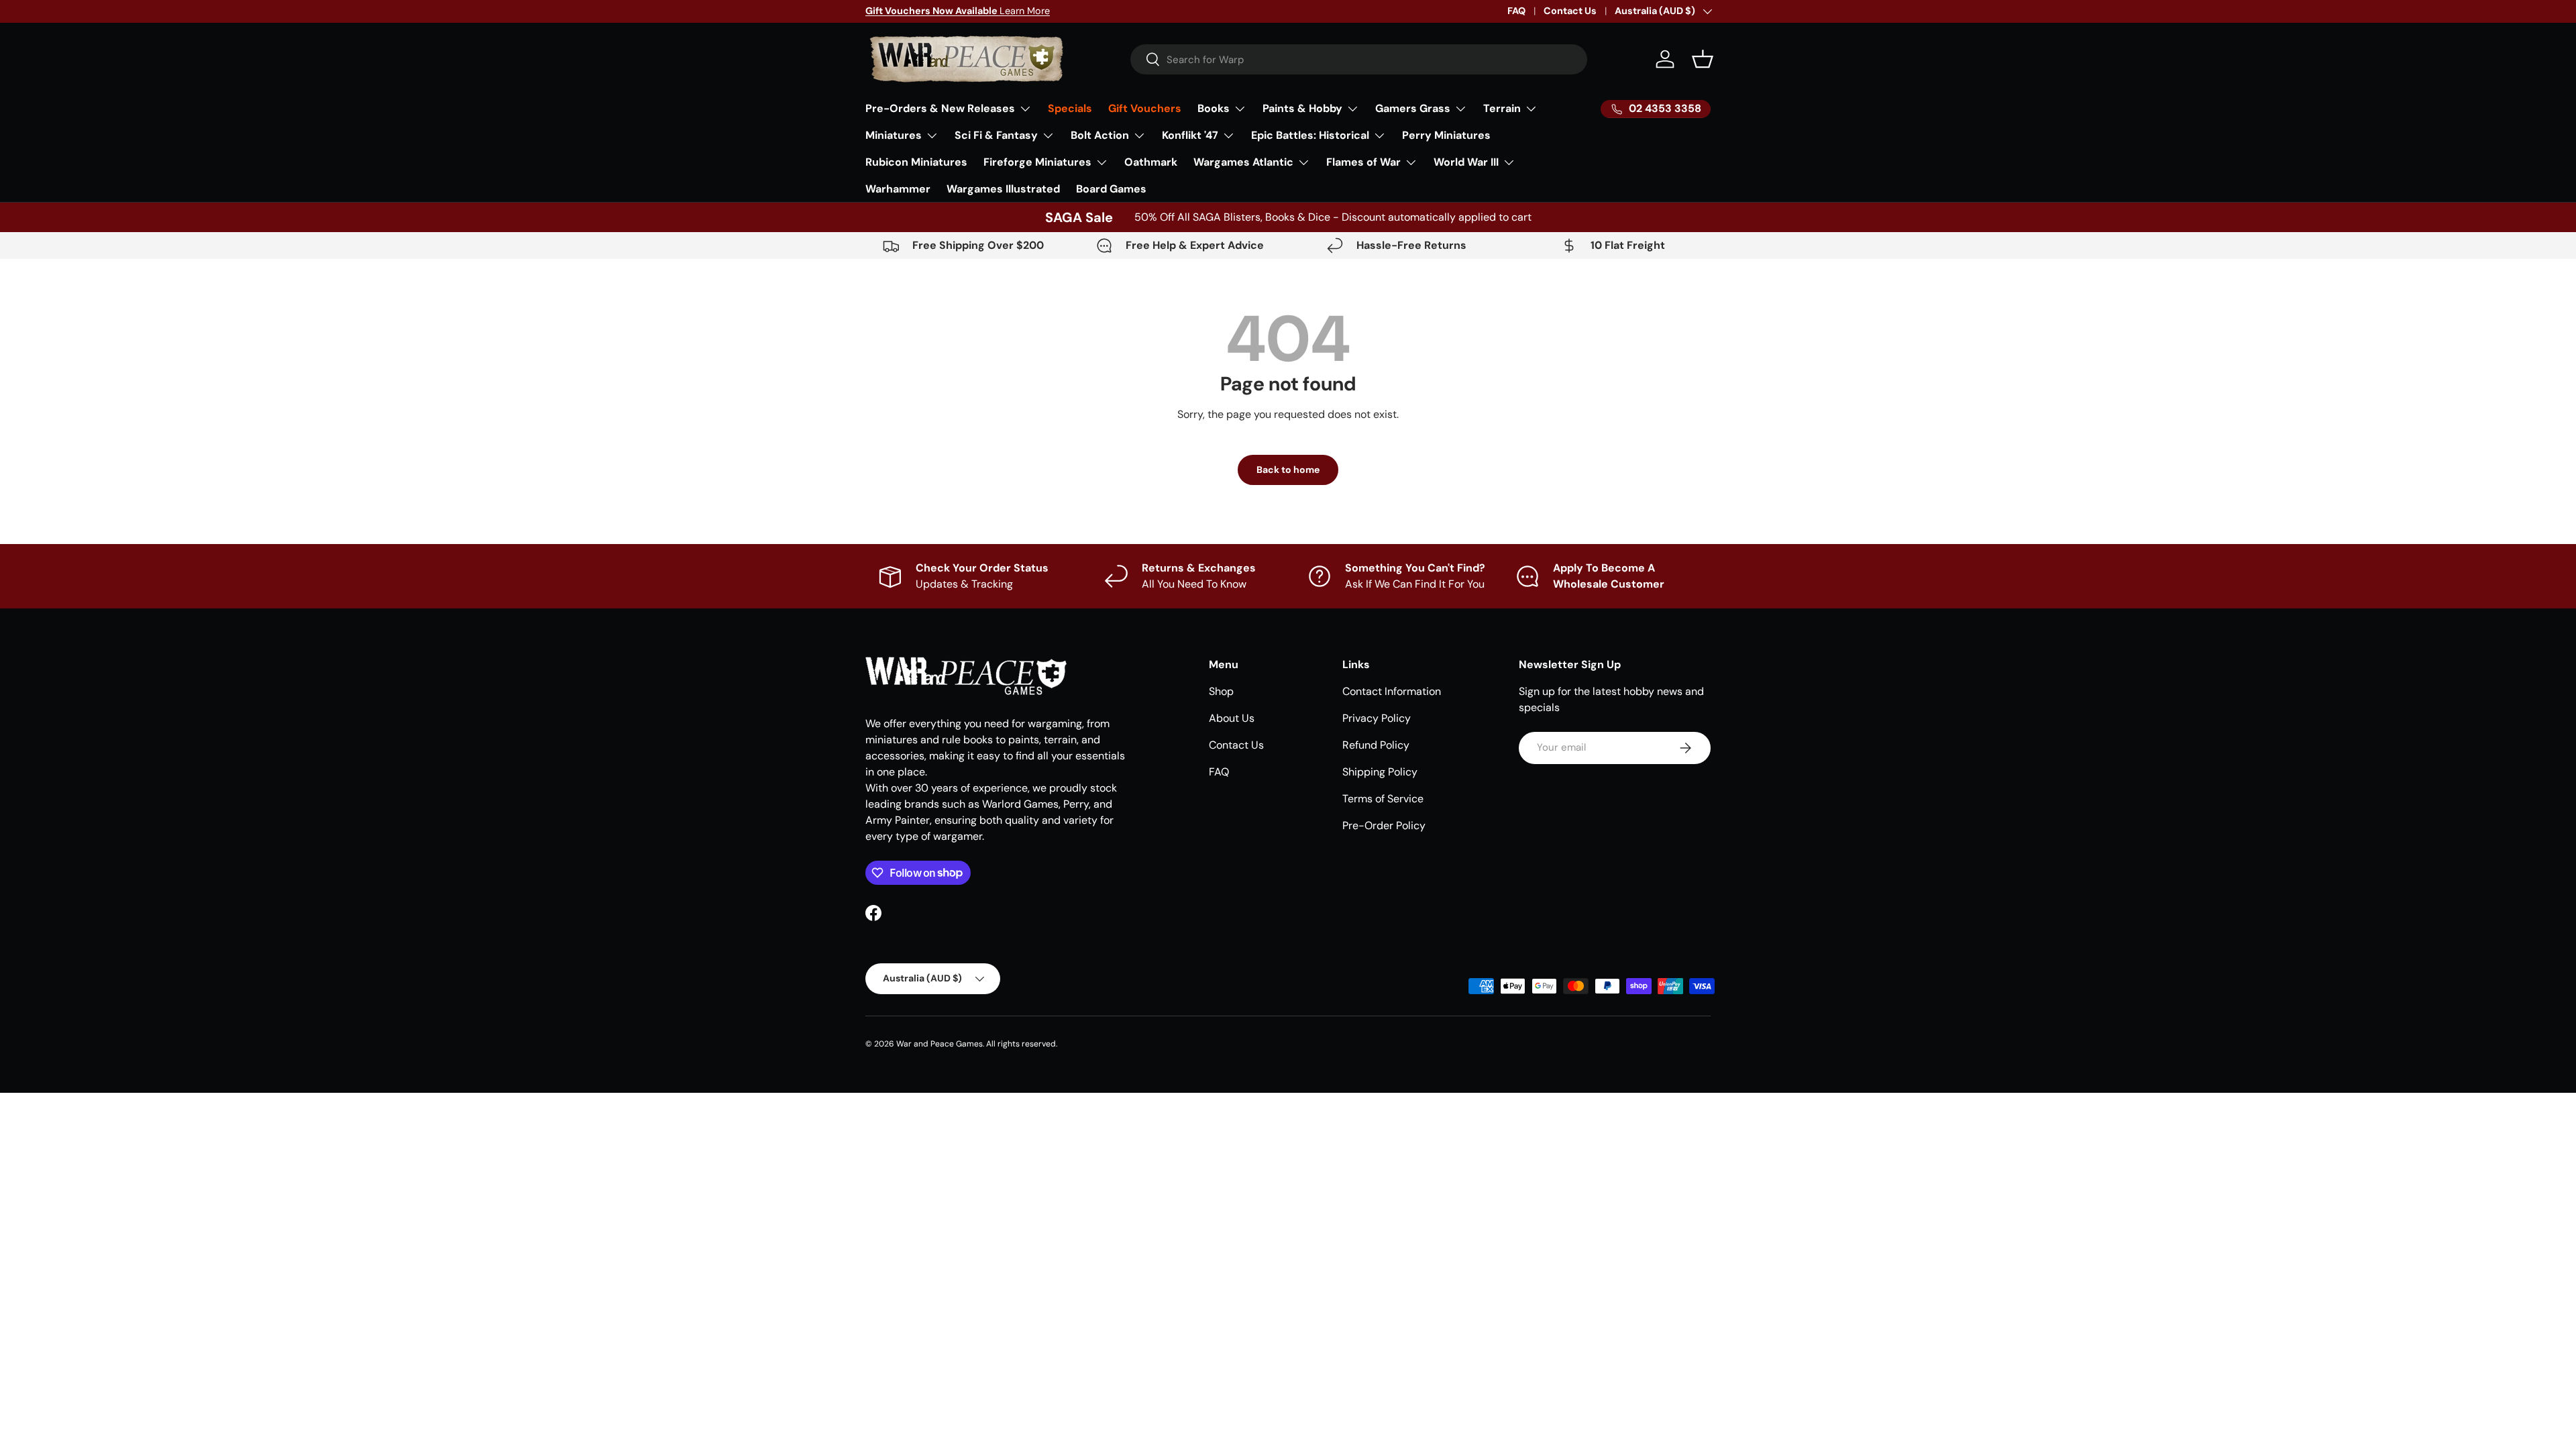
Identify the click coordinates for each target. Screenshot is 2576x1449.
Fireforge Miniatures (1037, 162)
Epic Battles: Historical (1310, 135)
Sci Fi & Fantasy (996, 135)
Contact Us (1570, 11)
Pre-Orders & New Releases (940, 108)
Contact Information (1392, 691)
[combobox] (1359, 59)
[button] (1703, 59)
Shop (1221, 691)
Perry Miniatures (1446, 135)
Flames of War (1363, 162)
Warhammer (898, 189)
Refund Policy (1376, 745)
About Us (1232, 718)
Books (1214, 108)
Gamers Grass (1413, 108)
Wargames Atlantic (1243, 162)
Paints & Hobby (1302, 108)
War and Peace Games (940, 1044)
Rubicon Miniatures (916, 162)
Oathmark (1151, 162)
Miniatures (894, 135)
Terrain (1502, 108)
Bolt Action (1100, 135)
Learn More (958, 11)
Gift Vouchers (1145, 108)
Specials (1070, 108)
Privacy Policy (1377, 718)
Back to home (1288, 470)
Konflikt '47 (1190, 135)
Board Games (1111, 189)
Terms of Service (1383, 799)
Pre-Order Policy (1384, 825)
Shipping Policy (1380, 772)
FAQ (1516, 11)
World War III (1466, 162)
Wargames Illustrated (1003, 189)
